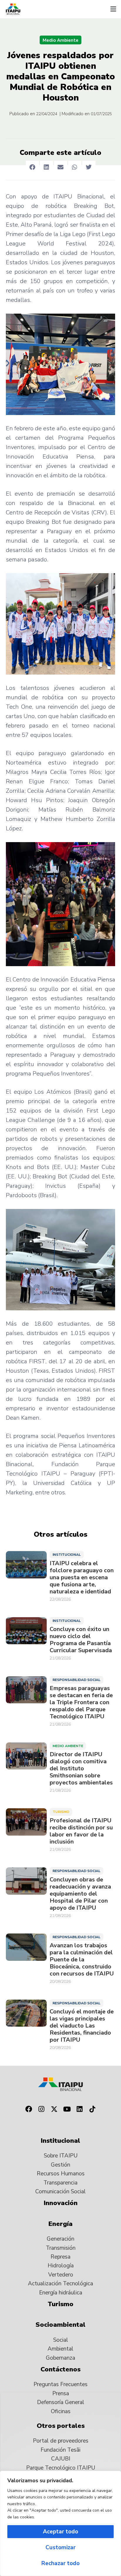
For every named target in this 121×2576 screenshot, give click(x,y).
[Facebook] (28, 2109)
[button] (113, 9)
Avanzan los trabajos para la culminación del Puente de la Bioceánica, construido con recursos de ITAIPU (82, 1960)
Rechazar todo (60, 2563)
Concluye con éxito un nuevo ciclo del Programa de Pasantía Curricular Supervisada (81, 1640)
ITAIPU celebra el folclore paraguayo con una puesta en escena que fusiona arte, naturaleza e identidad (82, 1578)
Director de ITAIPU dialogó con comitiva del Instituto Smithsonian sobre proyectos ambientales (81, 1769)
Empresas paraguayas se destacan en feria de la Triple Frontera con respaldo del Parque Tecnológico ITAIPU (81, 1702)
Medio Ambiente (60, 40)
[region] (60, 2523)
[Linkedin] (80, 2109)
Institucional (67, 1555)
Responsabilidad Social (77, 1680)
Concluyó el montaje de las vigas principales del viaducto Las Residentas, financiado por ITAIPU (82, 2026)
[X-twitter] (54, 2109)
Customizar (60, 2547)
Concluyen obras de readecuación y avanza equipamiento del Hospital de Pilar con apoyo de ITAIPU (80, 1894)
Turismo (61, 1812)
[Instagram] (41, 2109)
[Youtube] (67, 2109)
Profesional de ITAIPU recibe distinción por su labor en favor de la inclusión (81, 1831)
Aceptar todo (60, 2532)
